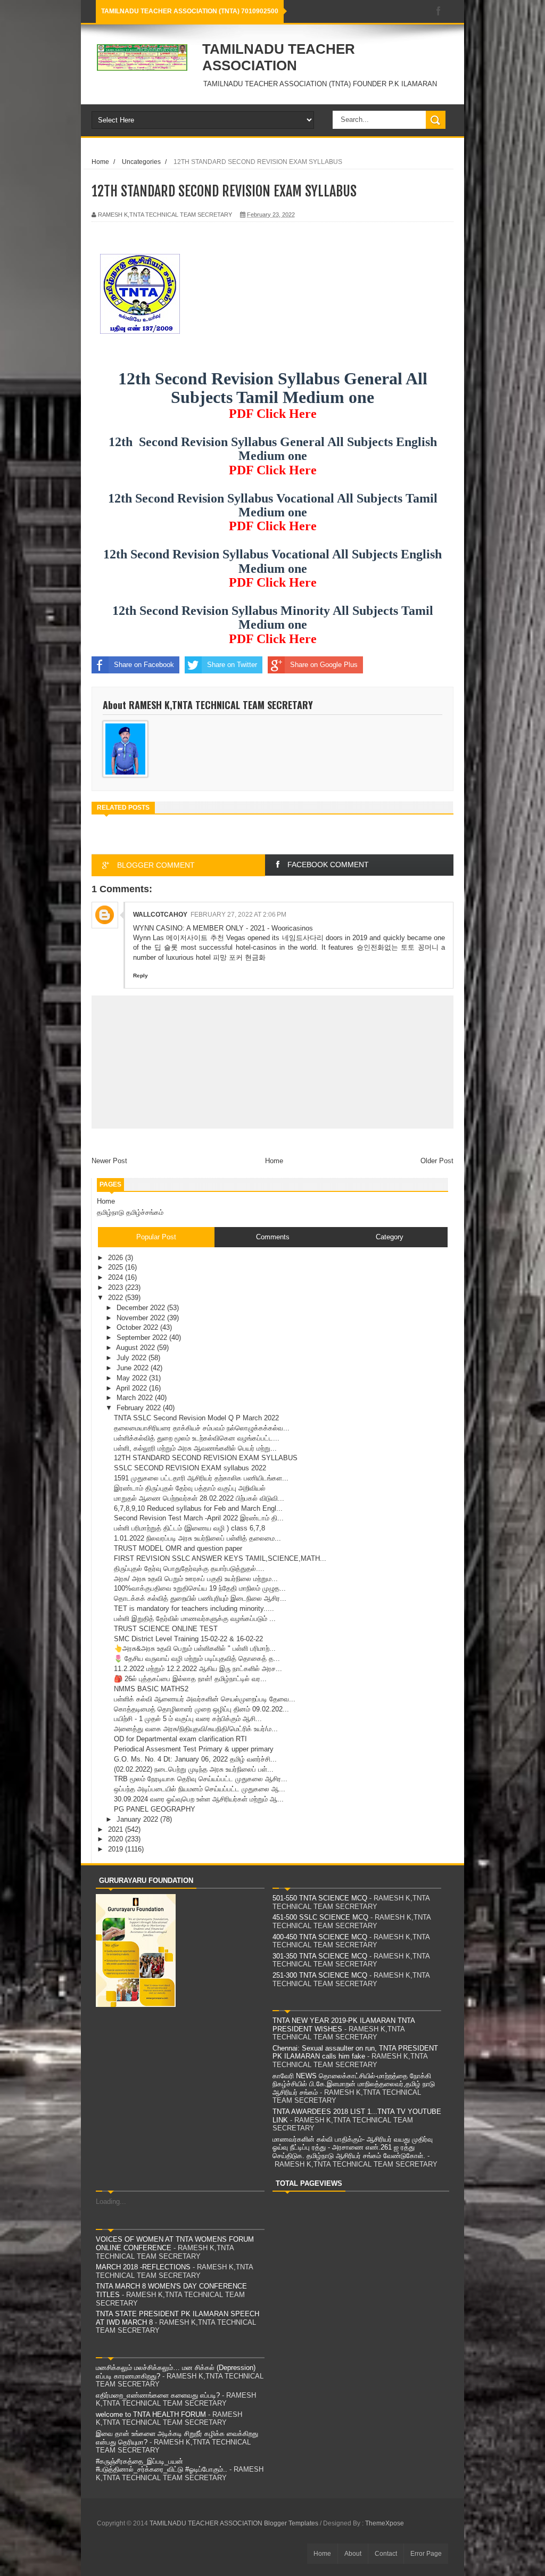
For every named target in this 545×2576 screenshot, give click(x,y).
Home (100, 162)
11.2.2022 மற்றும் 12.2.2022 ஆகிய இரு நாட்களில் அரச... (198, 1669)
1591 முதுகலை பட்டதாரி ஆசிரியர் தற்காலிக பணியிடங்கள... (201, 1478)
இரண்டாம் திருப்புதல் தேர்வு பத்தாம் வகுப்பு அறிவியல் (190, 1488)
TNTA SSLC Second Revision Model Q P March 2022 (196, 1418)
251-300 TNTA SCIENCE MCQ (320, 1975)
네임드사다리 (303, 938)
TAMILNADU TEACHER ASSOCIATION (279, 57)
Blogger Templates (291, 2523)
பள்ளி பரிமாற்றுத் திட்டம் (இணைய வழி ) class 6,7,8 (189, 1528)
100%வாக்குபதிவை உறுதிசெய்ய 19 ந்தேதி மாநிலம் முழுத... (200, 1588)
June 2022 (134, 1368)
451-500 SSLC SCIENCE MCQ (320, 1917)
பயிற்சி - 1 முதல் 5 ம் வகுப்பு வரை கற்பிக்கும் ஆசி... (188, 1719)
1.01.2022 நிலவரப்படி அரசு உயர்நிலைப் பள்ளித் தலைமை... (197, 1538)
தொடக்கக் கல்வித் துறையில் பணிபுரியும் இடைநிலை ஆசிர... (200, 1598)
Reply (141, 976)
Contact (386, 2554)
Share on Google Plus (324, 665)
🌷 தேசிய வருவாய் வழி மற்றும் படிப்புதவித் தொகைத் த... (197, 1659)
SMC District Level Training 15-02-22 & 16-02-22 (188, 1639)
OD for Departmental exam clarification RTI (180, 1739)
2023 (117, 1287)
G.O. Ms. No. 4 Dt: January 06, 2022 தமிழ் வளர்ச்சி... (195, 1759)
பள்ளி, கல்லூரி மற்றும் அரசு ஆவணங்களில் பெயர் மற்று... (195, 1448)
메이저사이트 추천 (195, 938)
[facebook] (439, 11)
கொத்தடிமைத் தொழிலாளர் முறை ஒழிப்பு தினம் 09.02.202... (201, 1709)
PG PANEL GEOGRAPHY (155, 1809)
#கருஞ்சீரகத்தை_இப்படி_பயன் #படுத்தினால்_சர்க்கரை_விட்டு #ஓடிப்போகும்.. (162, 2466)
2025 (117, 1267)
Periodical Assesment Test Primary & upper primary (194, 1749)
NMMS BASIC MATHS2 (151, 1689)
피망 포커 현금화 (239, 957)
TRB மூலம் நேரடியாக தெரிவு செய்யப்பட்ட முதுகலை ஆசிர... (201, 1779)
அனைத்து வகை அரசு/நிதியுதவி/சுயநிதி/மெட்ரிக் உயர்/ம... (196, 1729)
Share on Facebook (144, 665)
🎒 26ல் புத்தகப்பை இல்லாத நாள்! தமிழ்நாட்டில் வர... (190, 1679)
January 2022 (138, 1819)
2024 (117, 1277)
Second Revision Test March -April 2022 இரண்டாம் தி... (199, 1518)
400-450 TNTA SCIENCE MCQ (320, 1937)
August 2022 (137, 1348)
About (353, 2554)
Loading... (111, 2201)
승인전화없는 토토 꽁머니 (398, 947)
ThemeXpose (385, 2523)
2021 (117, 1829)
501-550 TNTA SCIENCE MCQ (320, 1898)
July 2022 (133, 1358)
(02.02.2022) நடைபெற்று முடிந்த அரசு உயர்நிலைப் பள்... (194, 1769)
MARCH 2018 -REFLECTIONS (143, 2267)
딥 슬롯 (166, 947)
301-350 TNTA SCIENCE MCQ (320, 1956)
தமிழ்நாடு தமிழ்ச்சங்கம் (130, 1212)
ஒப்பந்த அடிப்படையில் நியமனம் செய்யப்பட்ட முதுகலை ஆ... (200, 1789)
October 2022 (138, 1327)
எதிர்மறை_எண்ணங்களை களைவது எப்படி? (158, 2395)
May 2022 (133, 1378)
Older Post (437, 1161)
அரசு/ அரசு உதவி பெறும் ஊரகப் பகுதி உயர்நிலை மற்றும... (196, 1579)
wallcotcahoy (160, 915)
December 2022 (142, 1308)
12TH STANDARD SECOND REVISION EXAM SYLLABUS (206, 1458)
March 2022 (136, 1398)
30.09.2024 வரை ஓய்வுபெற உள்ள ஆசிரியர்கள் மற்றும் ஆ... (199, 1799)
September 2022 (143, 1338)
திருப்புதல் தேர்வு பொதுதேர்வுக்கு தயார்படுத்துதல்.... (189, 1569)
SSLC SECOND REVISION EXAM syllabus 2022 (190, 1468)
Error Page (426, 2554)
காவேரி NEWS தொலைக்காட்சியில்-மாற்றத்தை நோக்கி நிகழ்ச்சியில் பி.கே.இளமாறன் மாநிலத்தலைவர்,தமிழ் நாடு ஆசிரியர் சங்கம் (354, 2084)
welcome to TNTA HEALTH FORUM (151, 2414)
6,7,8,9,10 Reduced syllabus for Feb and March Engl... (198, 1508)
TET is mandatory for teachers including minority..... (194, 1608)
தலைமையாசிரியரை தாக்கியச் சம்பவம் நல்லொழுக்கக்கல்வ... (202, 1428)
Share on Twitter (232, 665)
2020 (117, 1839)
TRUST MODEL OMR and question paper (178, 1548)
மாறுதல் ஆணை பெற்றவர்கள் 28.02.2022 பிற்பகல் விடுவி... (199, 1498)
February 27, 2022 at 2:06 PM (238, 915)
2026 (117, 1258)
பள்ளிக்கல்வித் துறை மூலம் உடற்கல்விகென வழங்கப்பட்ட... (197, 1438)
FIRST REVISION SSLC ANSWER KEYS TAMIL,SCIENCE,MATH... (220, 1558)
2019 (117, 1849)
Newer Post (109, 1161)
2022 (117, 1298)
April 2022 (133, 1388)
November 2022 (142, 1318)
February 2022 (140, 1408)
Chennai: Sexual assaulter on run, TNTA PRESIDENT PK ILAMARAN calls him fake (355, 2052)
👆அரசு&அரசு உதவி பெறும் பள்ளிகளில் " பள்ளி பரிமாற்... (195, 1648)
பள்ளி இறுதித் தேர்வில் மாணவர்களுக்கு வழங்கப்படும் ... (195, 1619)
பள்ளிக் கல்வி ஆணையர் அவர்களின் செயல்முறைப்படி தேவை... (205, 1699)
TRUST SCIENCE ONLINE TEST (166, 1629)
